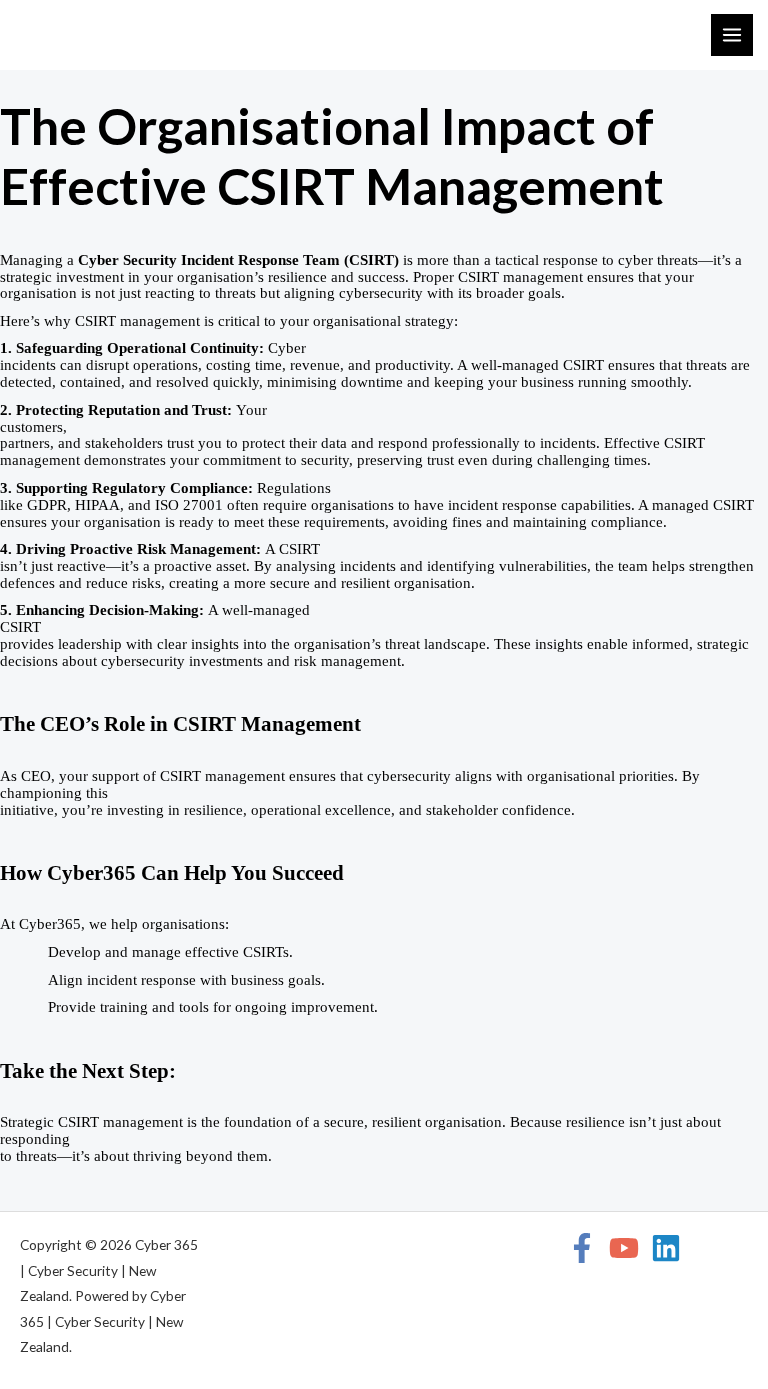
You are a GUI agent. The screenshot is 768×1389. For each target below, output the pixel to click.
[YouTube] (624, 1248)
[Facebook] (582, 1248)
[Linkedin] (666, 1248)
